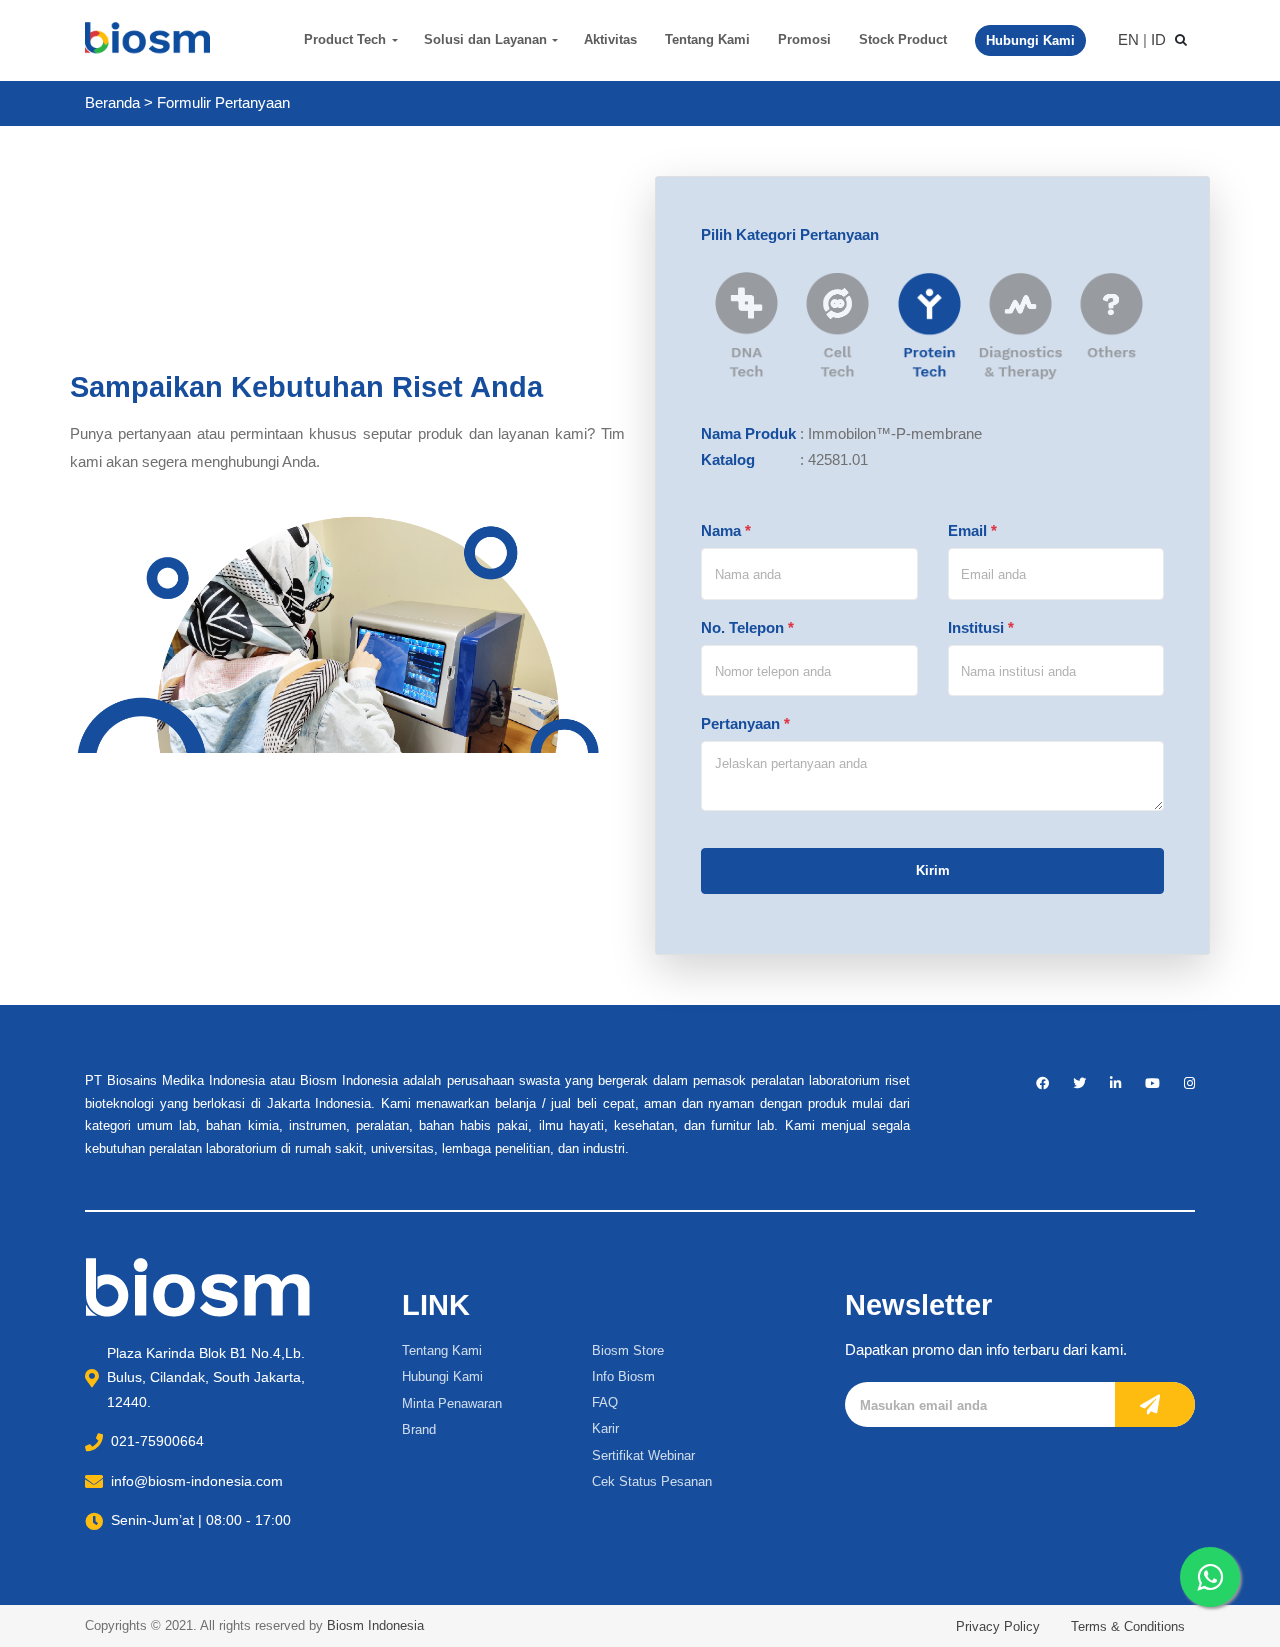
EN (1128, 39)
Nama (726, 530)
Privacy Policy (998, 1626)
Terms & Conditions (1128, 1626)
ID (1158, 39)
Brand (419, 1429)
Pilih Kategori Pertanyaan (790, 234)
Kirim (933, 870)
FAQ (605, 1402)
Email (972, 530)
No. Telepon (747, 627)
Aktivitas (610, 39)
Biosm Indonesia (375, 1625)
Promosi (804, 39)
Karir (605, 1428)
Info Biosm (623, 1376)
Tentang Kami (707, 39)
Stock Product (903, 39)
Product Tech (345, 39)
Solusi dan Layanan (485, 39)
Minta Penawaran (452, 1403)
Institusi (981, 627)
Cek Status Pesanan (652, 1481)
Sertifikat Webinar (643, 1455)
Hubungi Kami (442, 1376)
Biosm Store (628, 1350)
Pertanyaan (745, 723)
